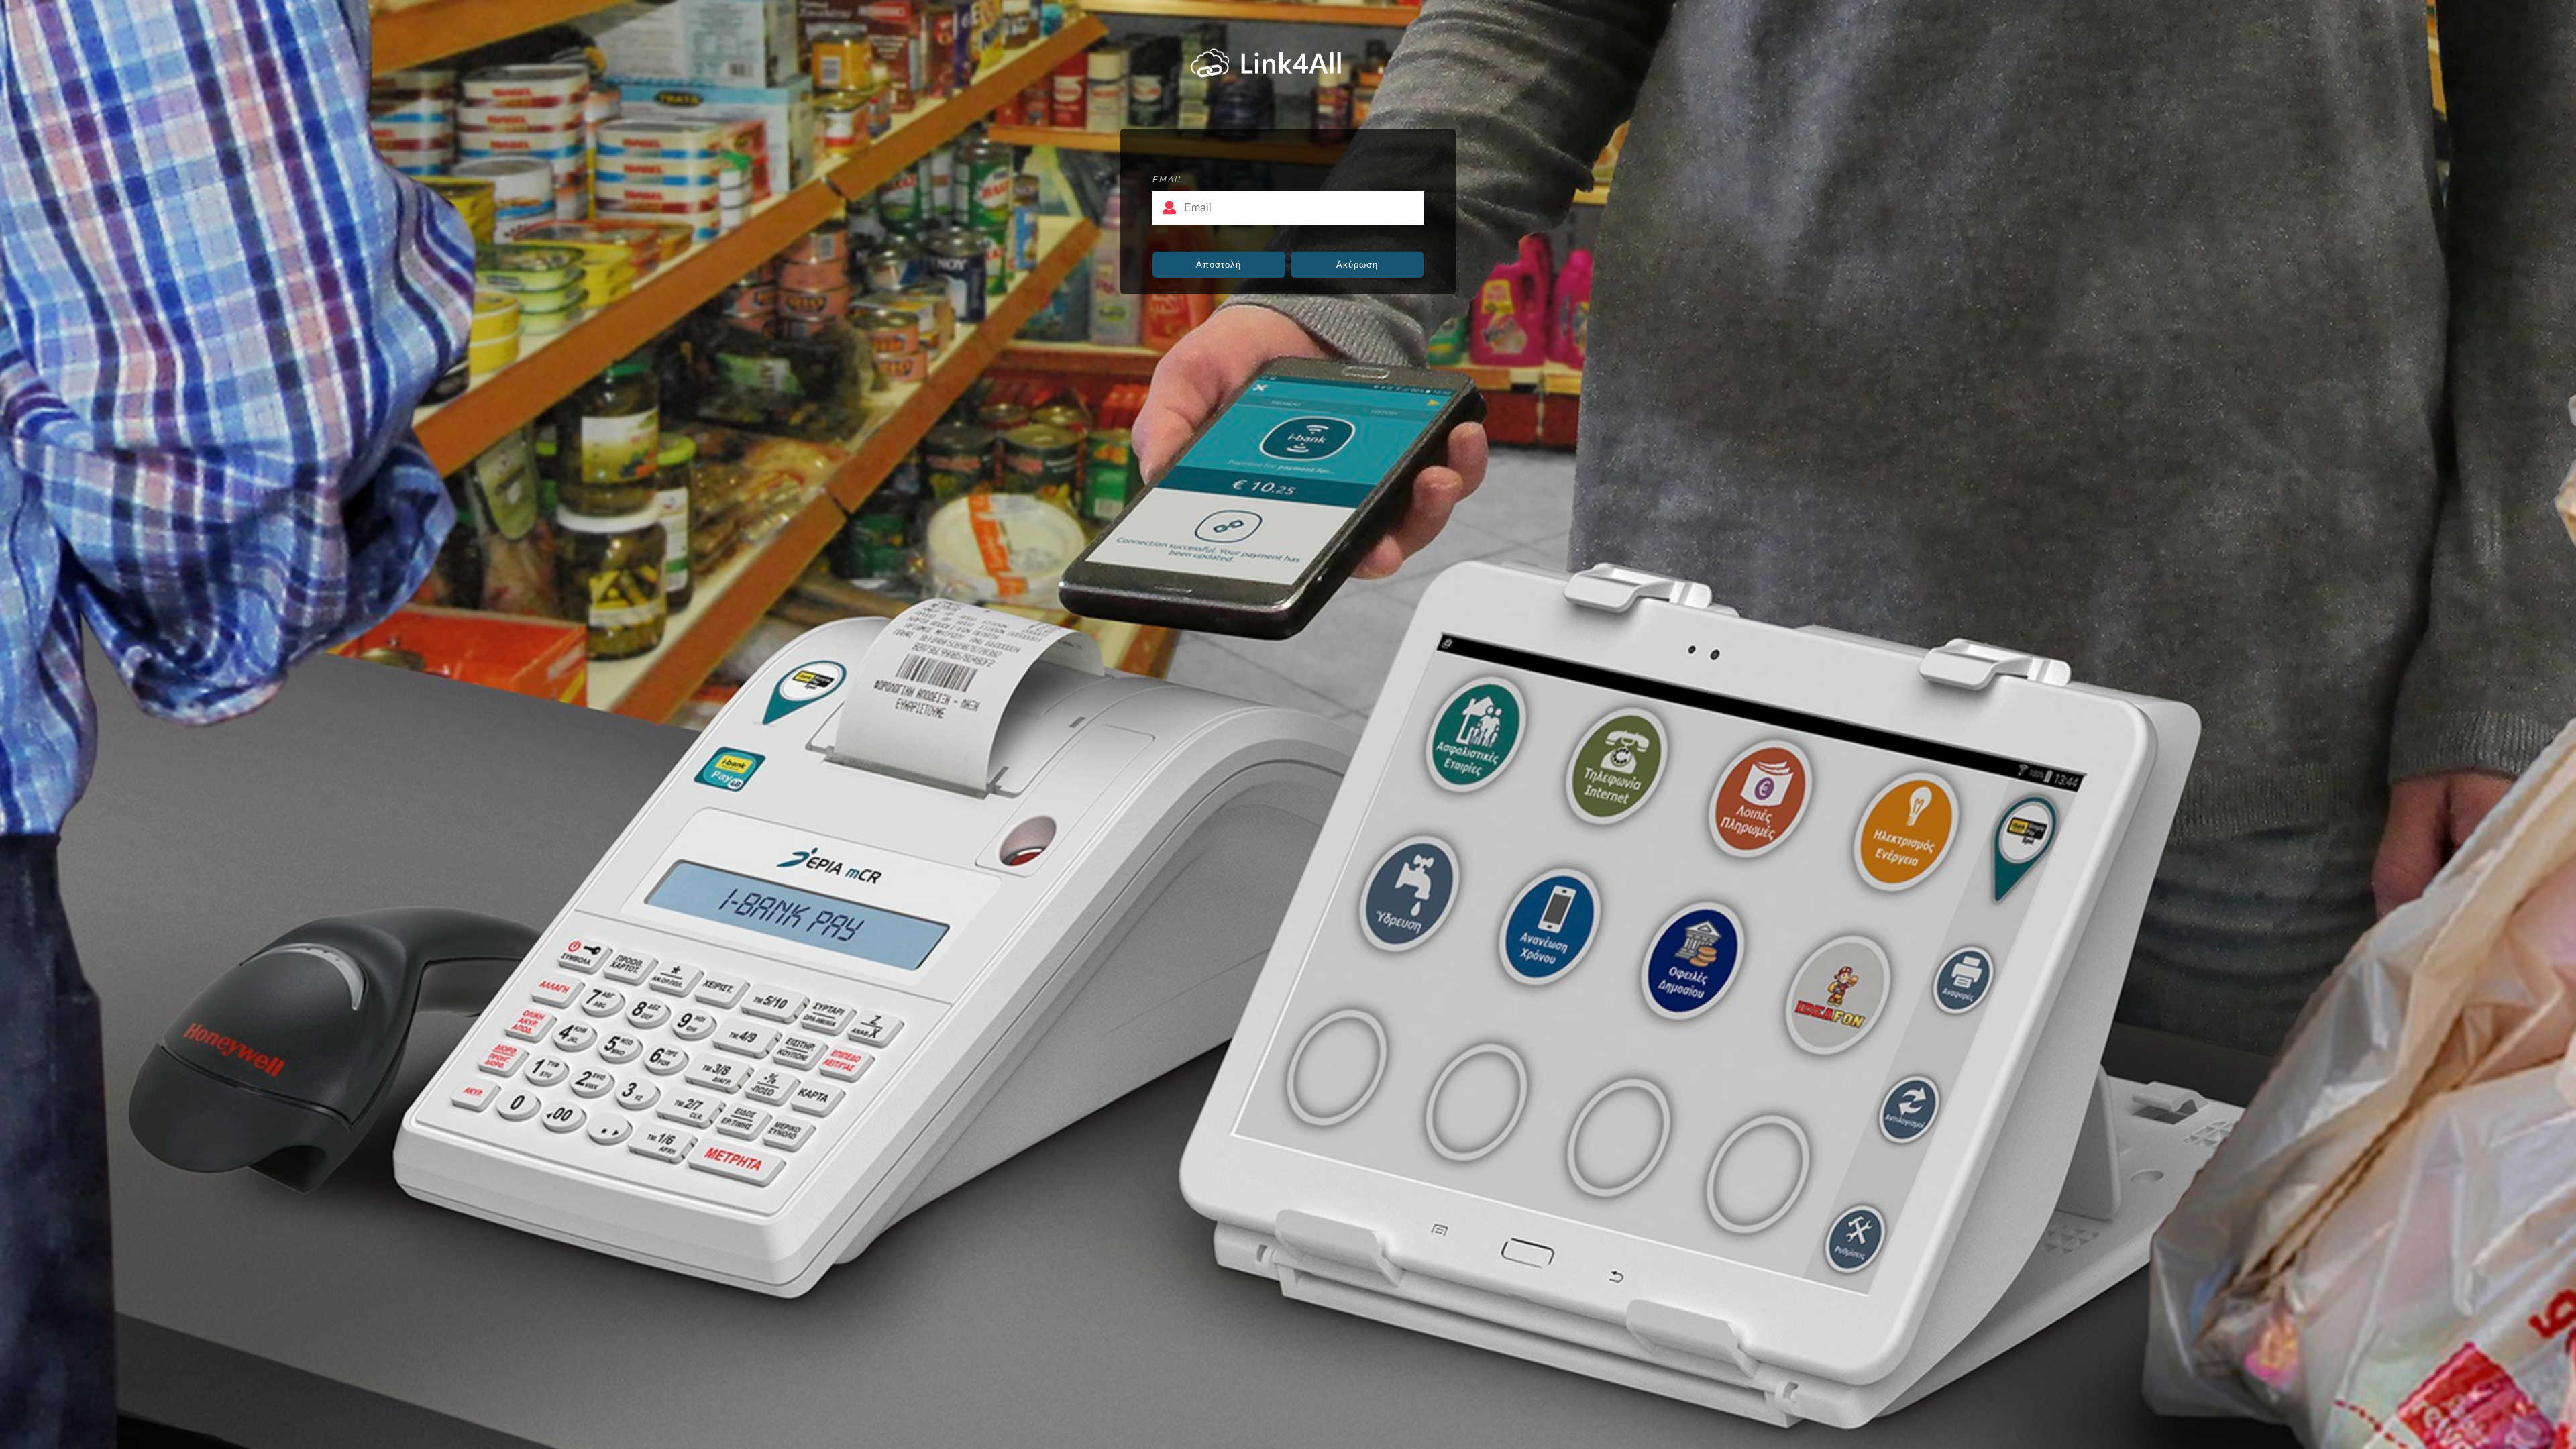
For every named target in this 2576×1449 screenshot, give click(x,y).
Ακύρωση (1357, 265)
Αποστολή (1219, 265)
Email (1168, 179)
